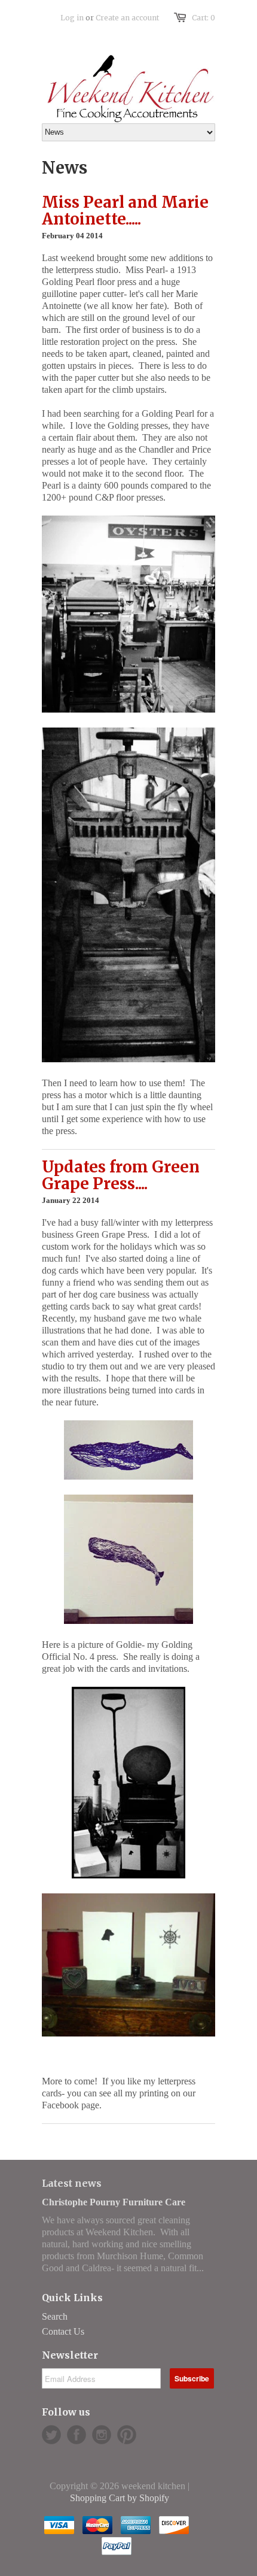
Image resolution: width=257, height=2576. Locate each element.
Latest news (72, 2183)
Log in (72, 18)
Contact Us (63, 2331)
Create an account (127, 18)
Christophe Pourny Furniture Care (114, 2202)
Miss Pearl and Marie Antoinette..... (125, 211)
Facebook (77, 2435)
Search (55, 2316)
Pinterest (127, 2435)
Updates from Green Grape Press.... (121, 1175)
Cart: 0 (204, 18)
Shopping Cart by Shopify (120, 2498)
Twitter (51, 2435)
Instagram (102, 2435)
